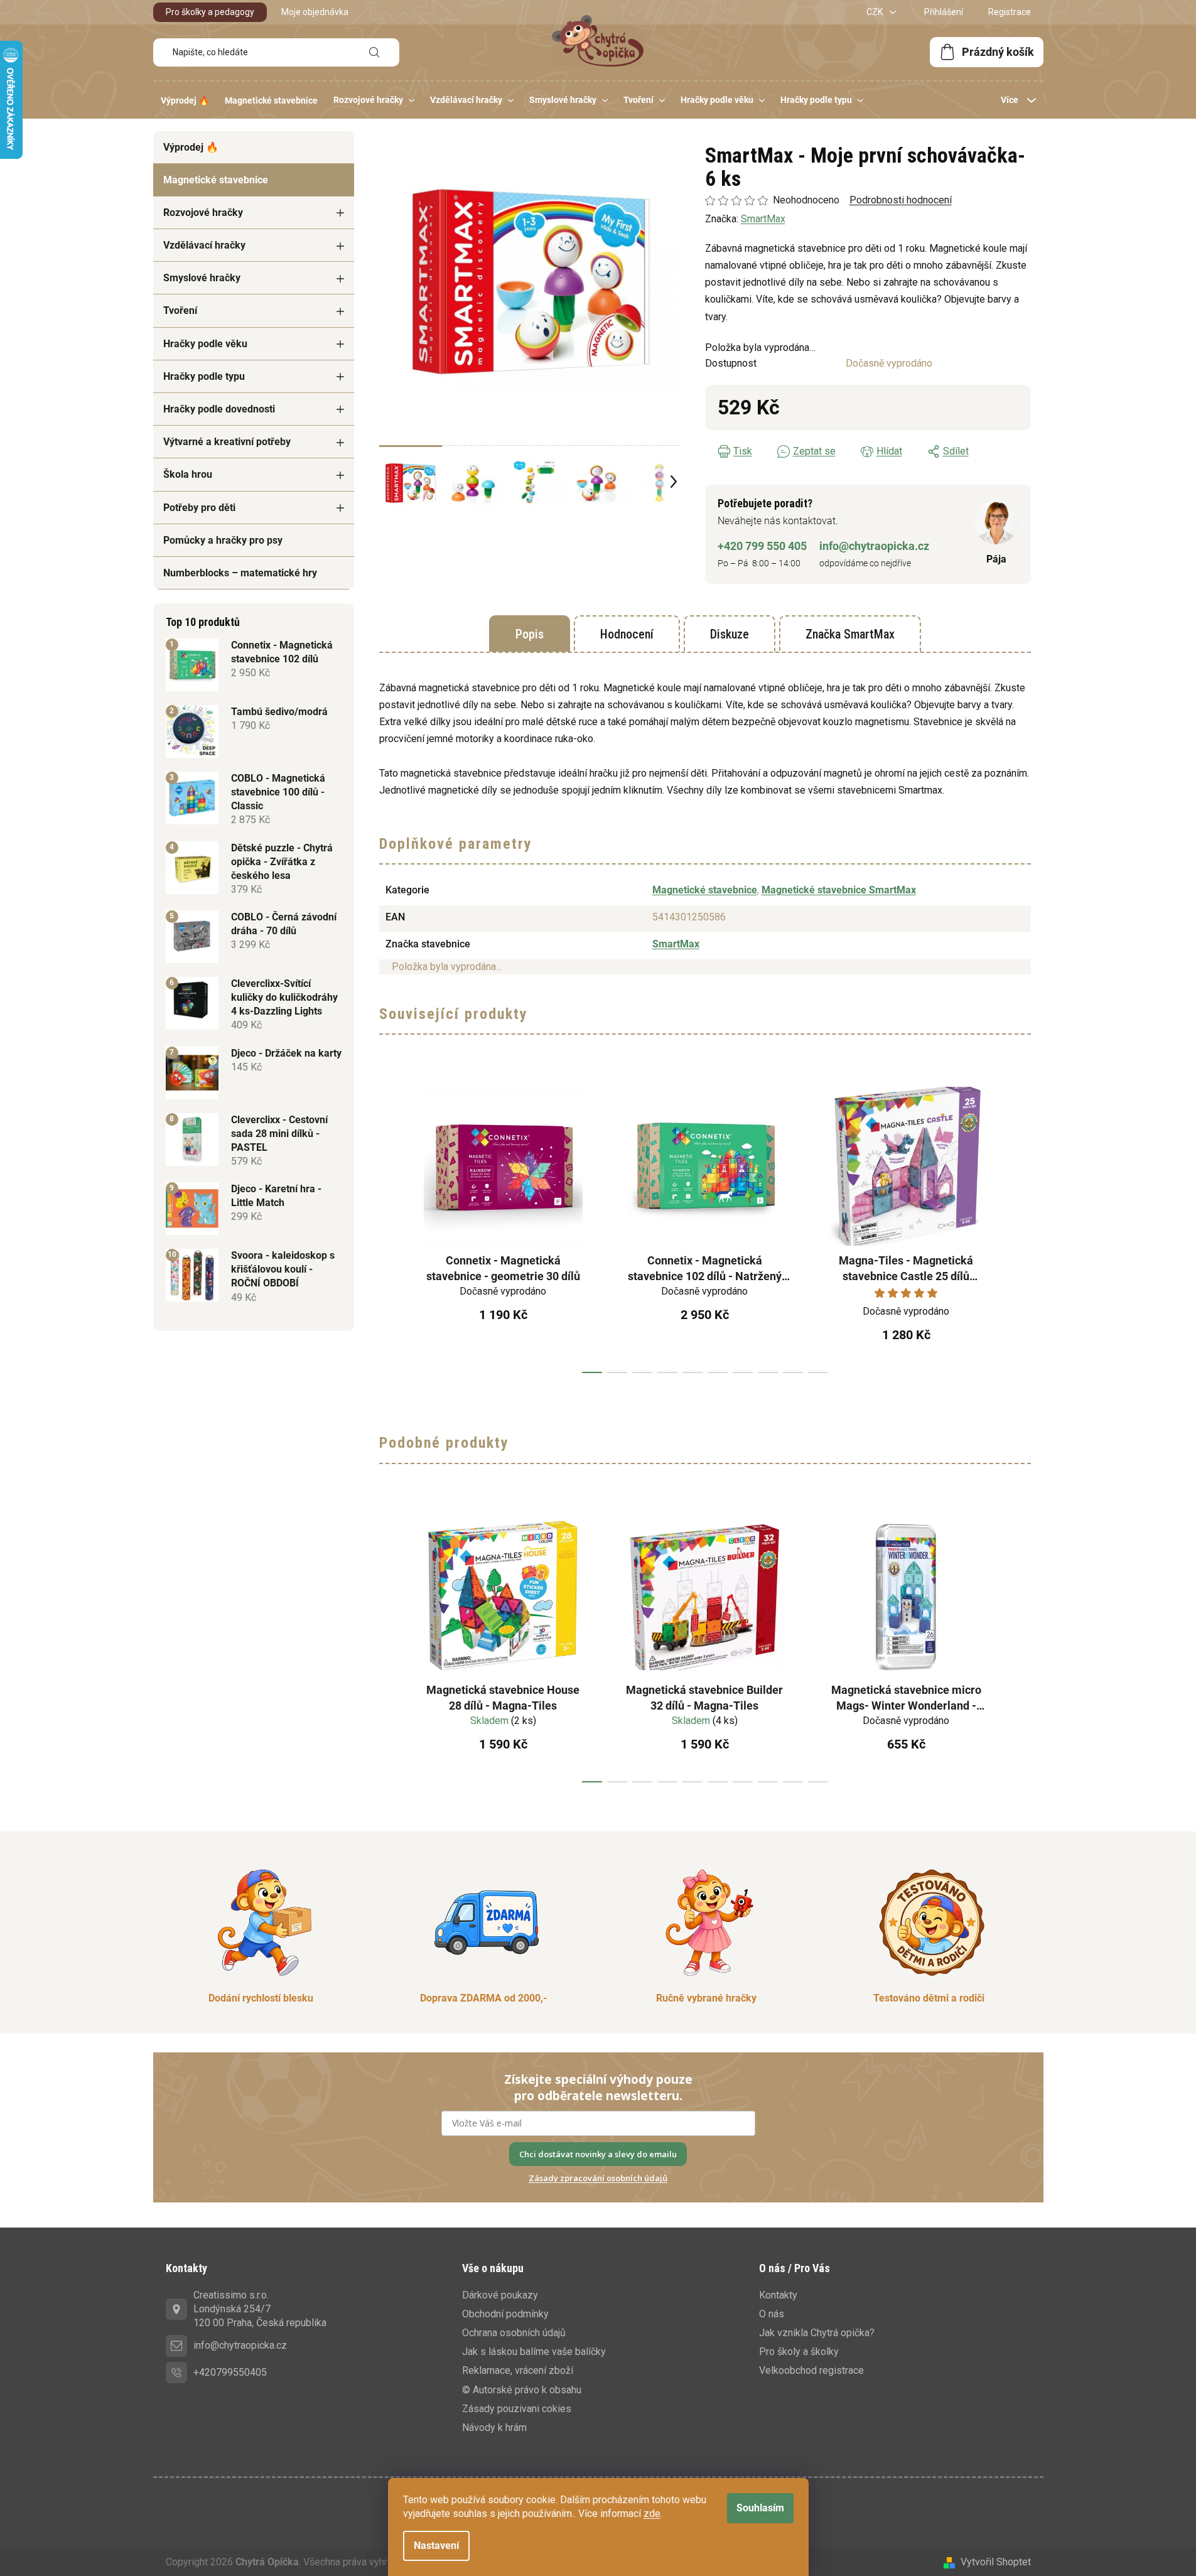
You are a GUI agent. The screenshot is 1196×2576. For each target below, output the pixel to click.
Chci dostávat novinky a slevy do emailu (598, 2154)
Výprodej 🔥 (191, 147)
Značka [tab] (850, 634)
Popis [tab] (530, 634)
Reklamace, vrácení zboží (518, 2370)
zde (652, 2514)
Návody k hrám (494, 2428)
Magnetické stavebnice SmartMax (839, 890)
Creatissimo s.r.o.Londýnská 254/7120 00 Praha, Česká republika (260, 2309)
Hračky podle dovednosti (219, 409)
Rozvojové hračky (203, 213)
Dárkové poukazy (500, 2295)
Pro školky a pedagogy (210, 12)
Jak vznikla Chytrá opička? (817, 2333)
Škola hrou (188, 474)
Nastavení (436, 2546)
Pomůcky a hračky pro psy (223, 540)
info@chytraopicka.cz (874, 546)
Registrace (1010, 12)
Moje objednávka (315, 12)
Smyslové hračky (202, 278)
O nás (772, 2314)
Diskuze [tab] (730, 634)
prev (389, 1226)
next (1021, 1226)
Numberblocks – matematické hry (240, 573)
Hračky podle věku (205, 344)
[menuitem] (185, 100)
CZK (875, 12)
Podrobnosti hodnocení (901, 200)
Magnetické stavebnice (216, 180)
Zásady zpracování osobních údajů (598, 2178)
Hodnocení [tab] (627, 634)
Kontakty (778, 2295)
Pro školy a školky (799, 2352)
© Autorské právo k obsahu (522, 2390)
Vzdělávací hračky (204, 245)
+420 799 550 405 (762, 546)
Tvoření (180, 310)
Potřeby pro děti (199, 508)
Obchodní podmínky (505, 2314)
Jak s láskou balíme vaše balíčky (534, 2352)
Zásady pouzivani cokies (517, 2409)
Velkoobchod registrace (811, 2370)
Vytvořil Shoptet (996, 2562)
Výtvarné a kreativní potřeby (227, 442)
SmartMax (763, 219)
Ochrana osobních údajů (514, 2333)
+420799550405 (230, 2372)
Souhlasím (760, 2508)
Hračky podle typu (204, 376)
